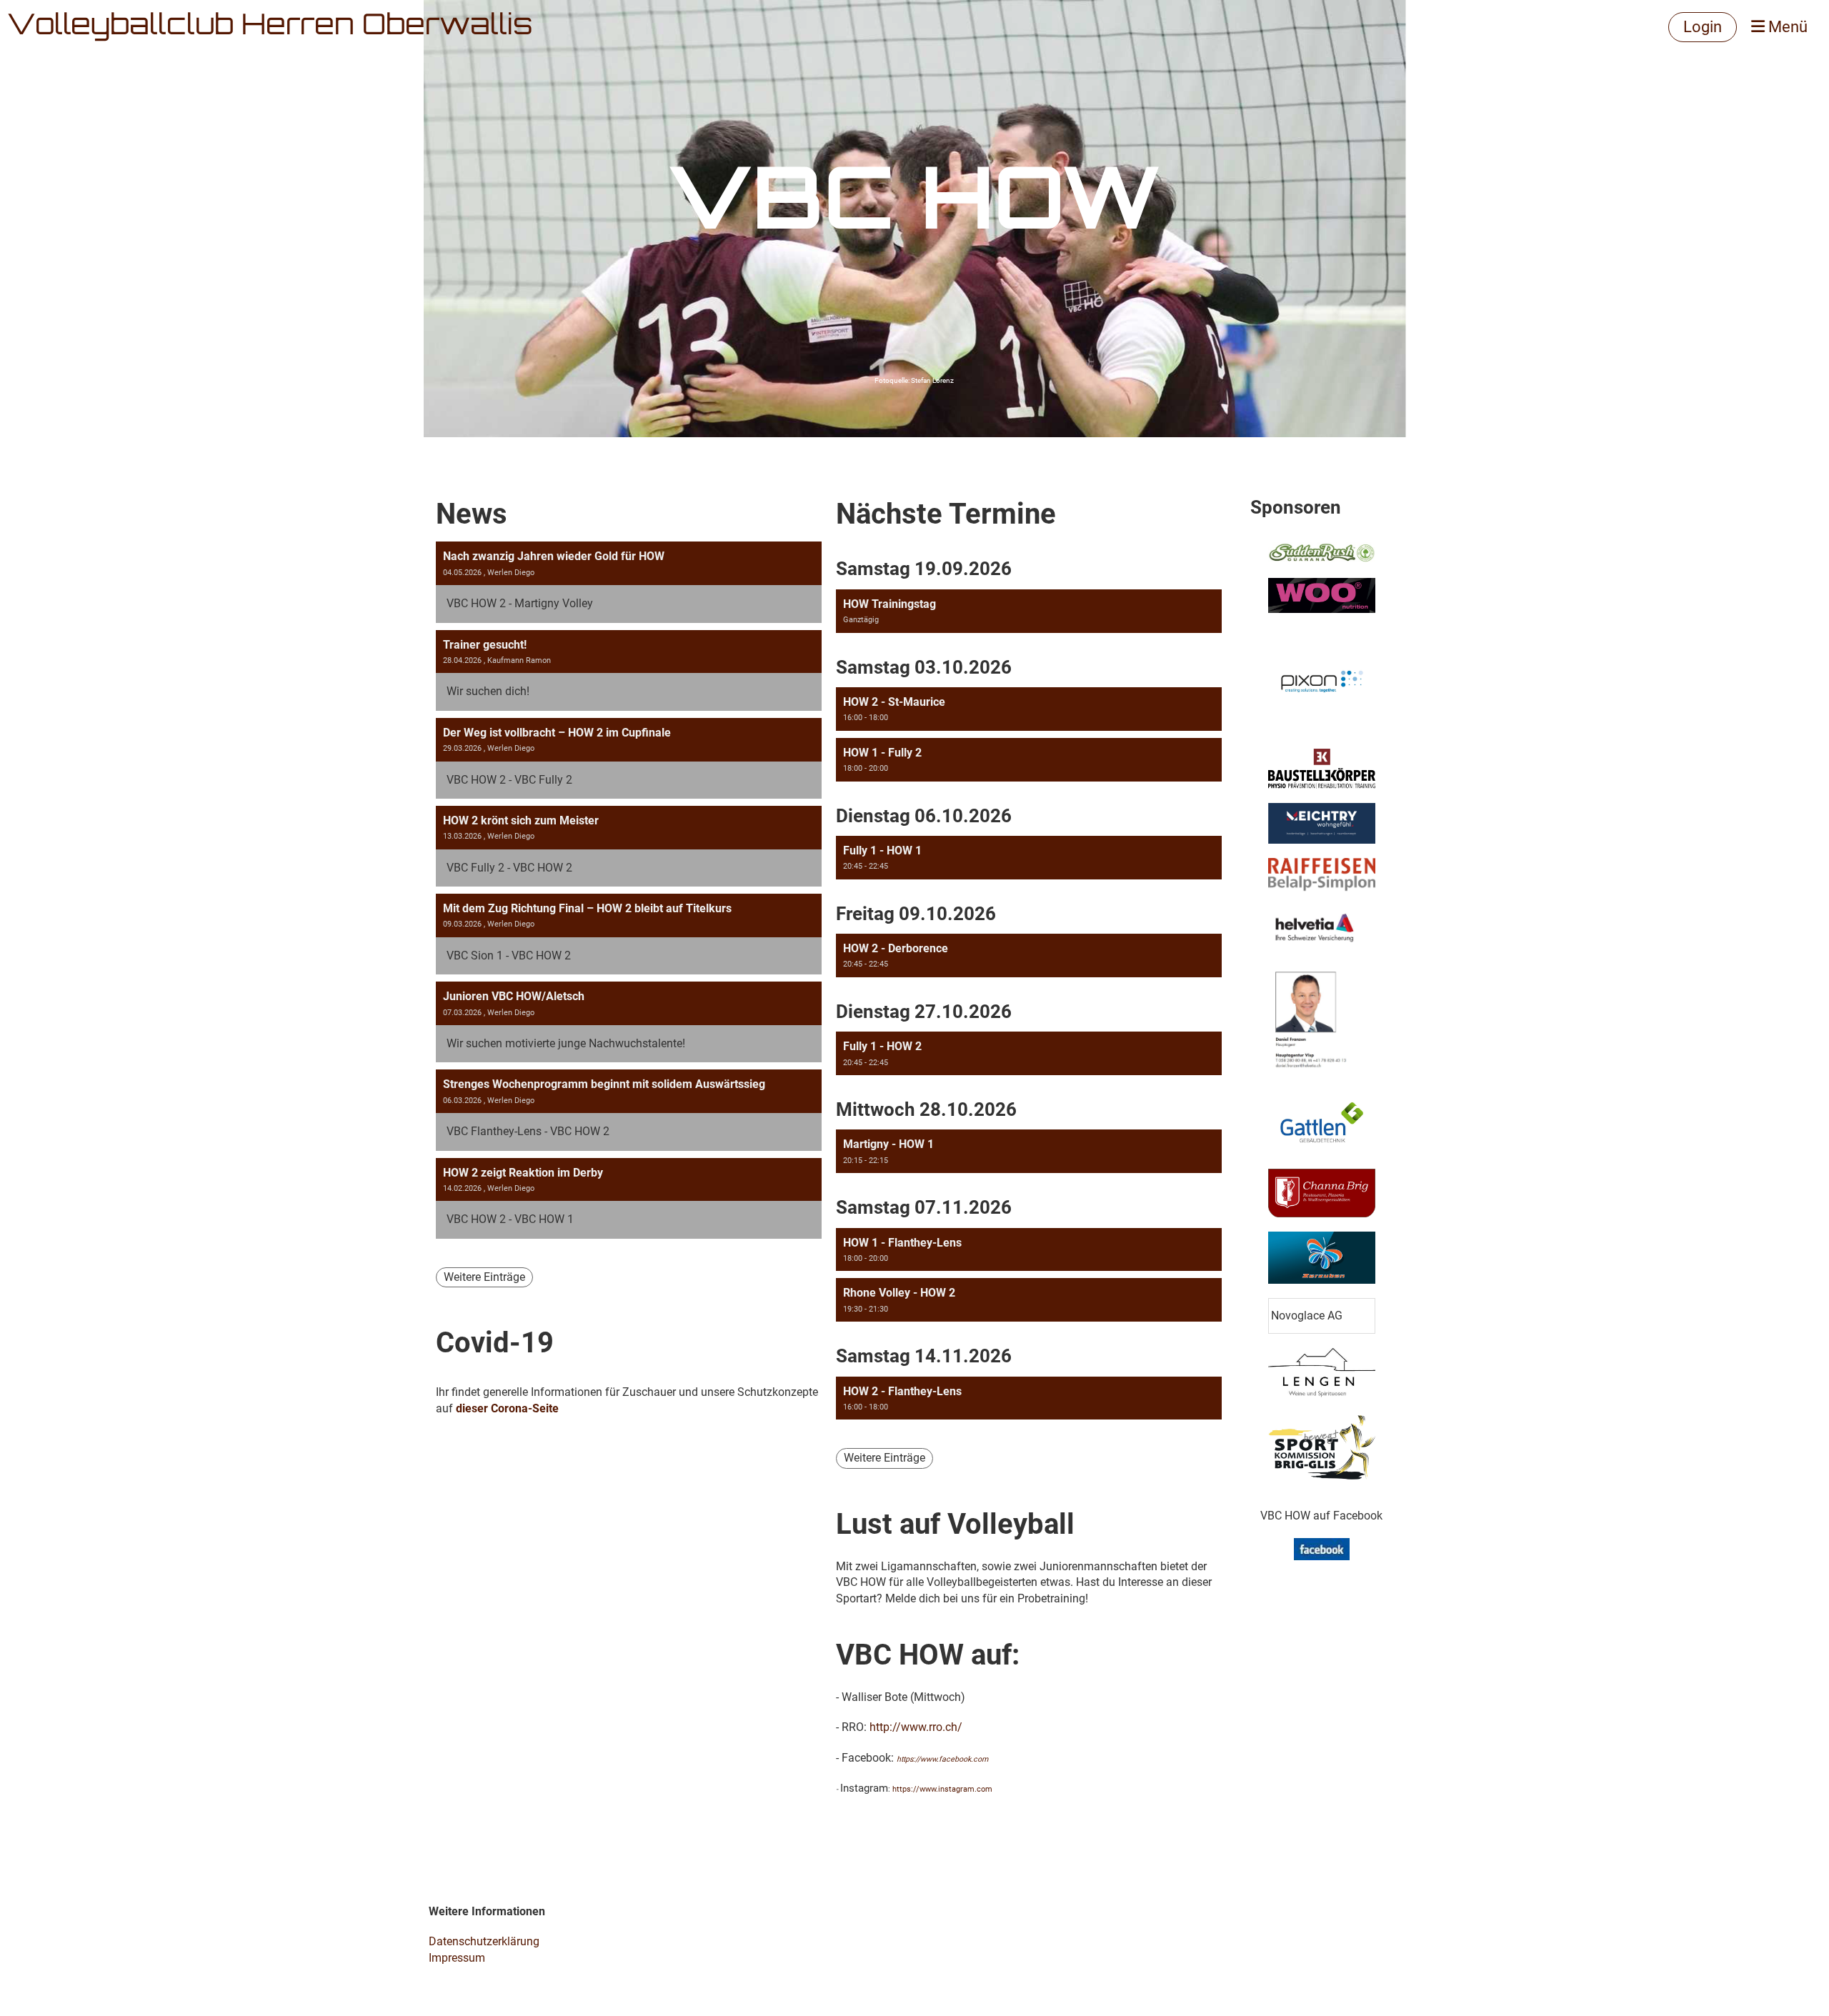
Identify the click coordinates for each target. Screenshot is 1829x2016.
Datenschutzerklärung (484, 1941)
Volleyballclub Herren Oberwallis (270, 27)
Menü (1786, 27)
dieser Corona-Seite (507, 1408)
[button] (1029, 611)
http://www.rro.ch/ (916, 1727)
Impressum (457, 1958)
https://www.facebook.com (942, 1759)
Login (1703, 27)
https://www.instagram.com (942, 1789)
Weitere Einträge (484, 1277)
